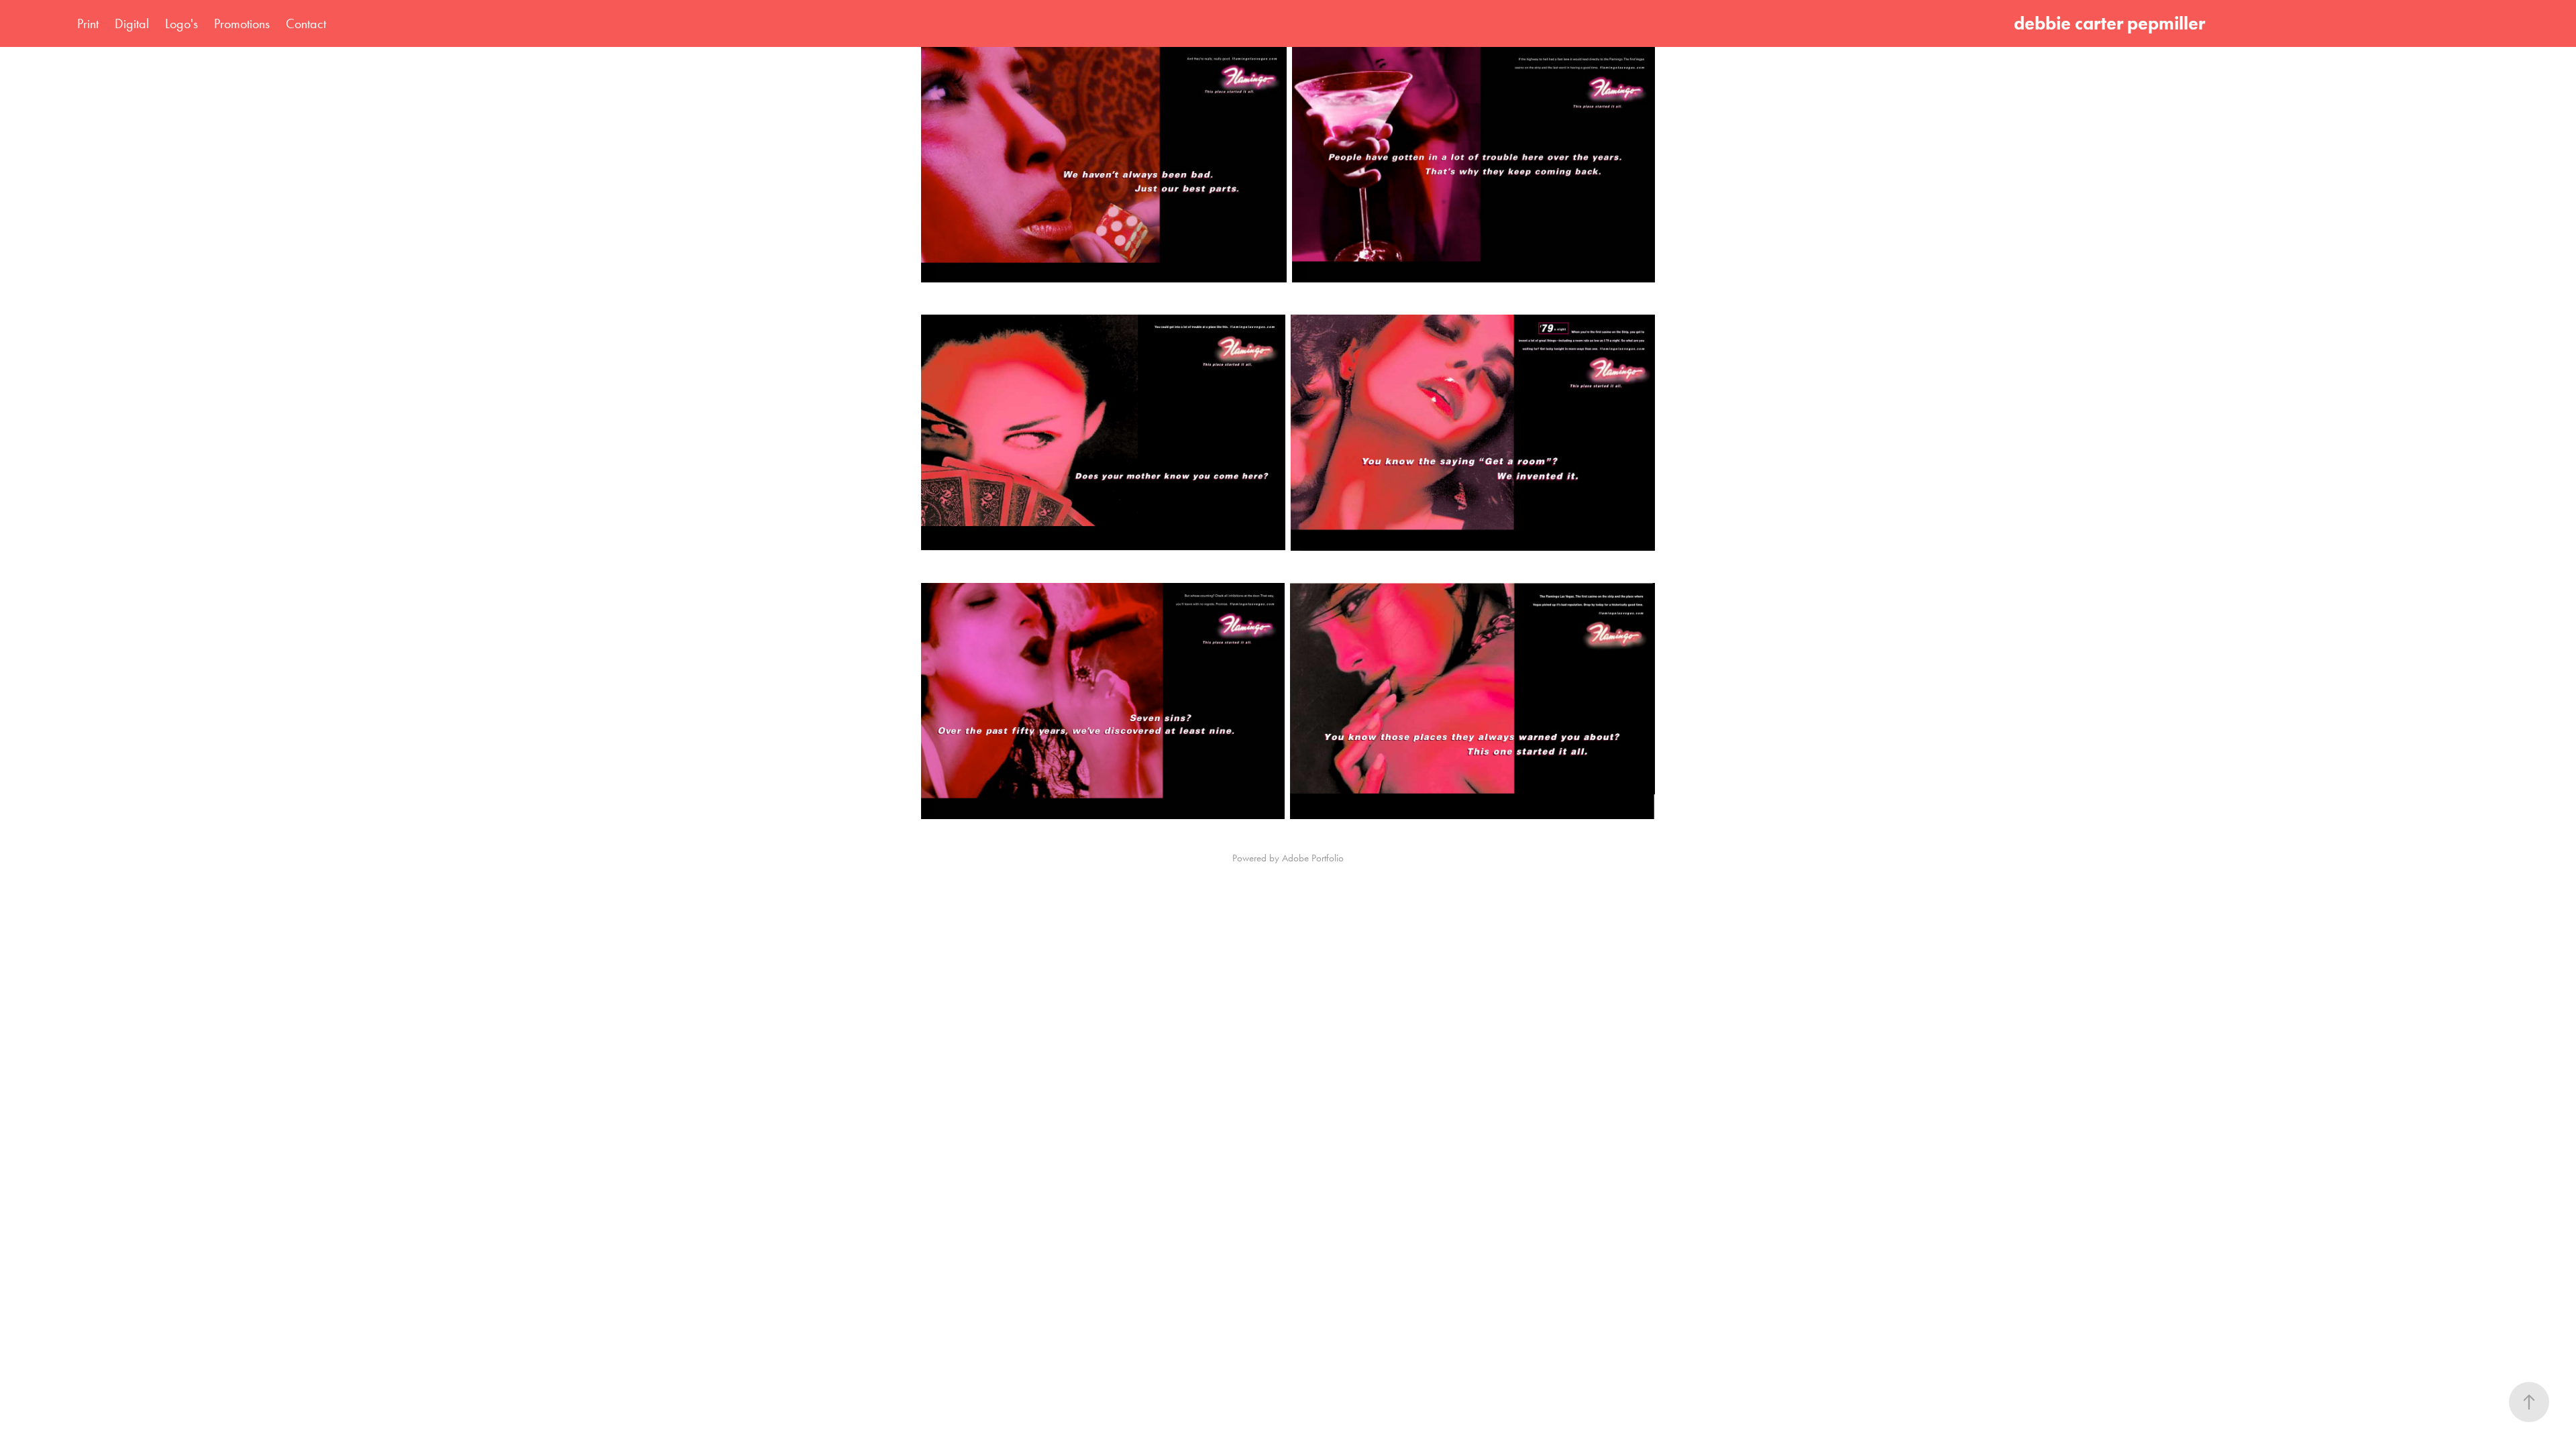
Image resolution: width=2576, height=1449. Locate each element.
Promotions (242, 23)
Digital (132, 23)
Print (88, 23)
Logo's (181, 23)
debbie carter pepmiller (2113, 23)
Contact (306, 23)
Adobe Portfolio (1313, 858)
